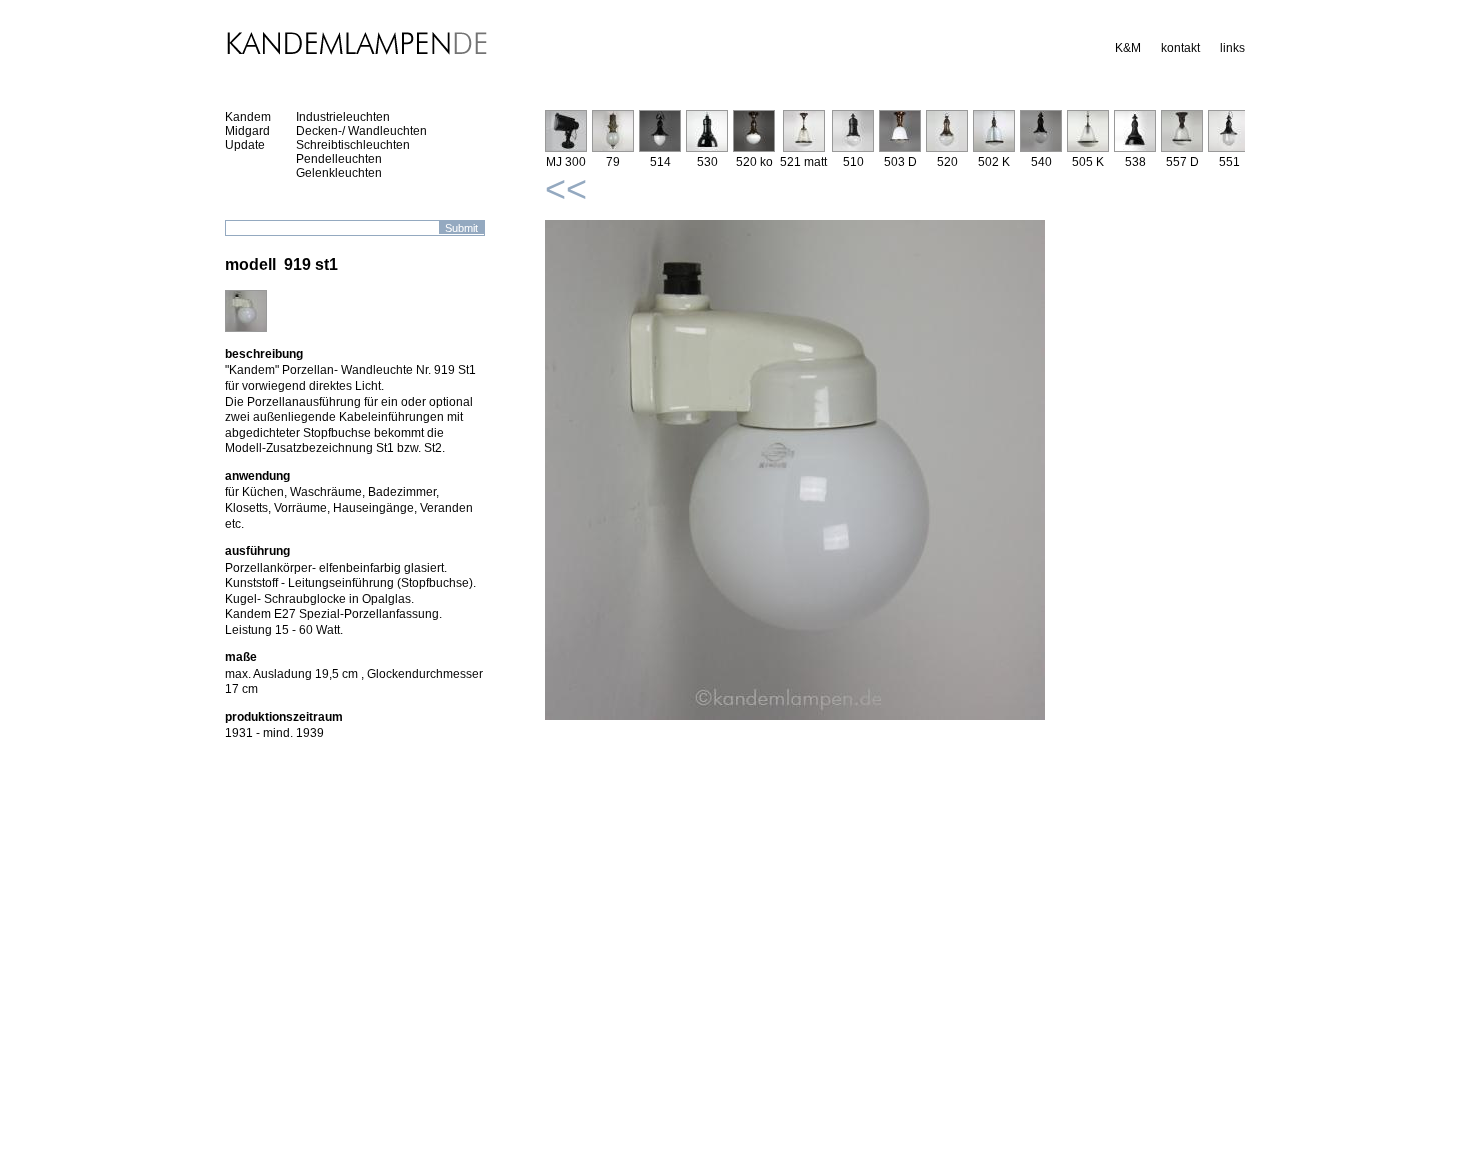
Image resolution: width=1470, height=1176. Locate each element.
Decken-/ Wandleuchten (361, 131)
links (1232, 48)
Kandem (248, 117)
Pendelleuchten (339, 159)
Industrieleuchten (343, 117)
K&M (1128, 48)
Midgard (247, 131)
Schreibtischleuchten (353, 145)
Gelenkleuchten (339, 173)
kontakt (1180, 48)
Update (245, 145)
